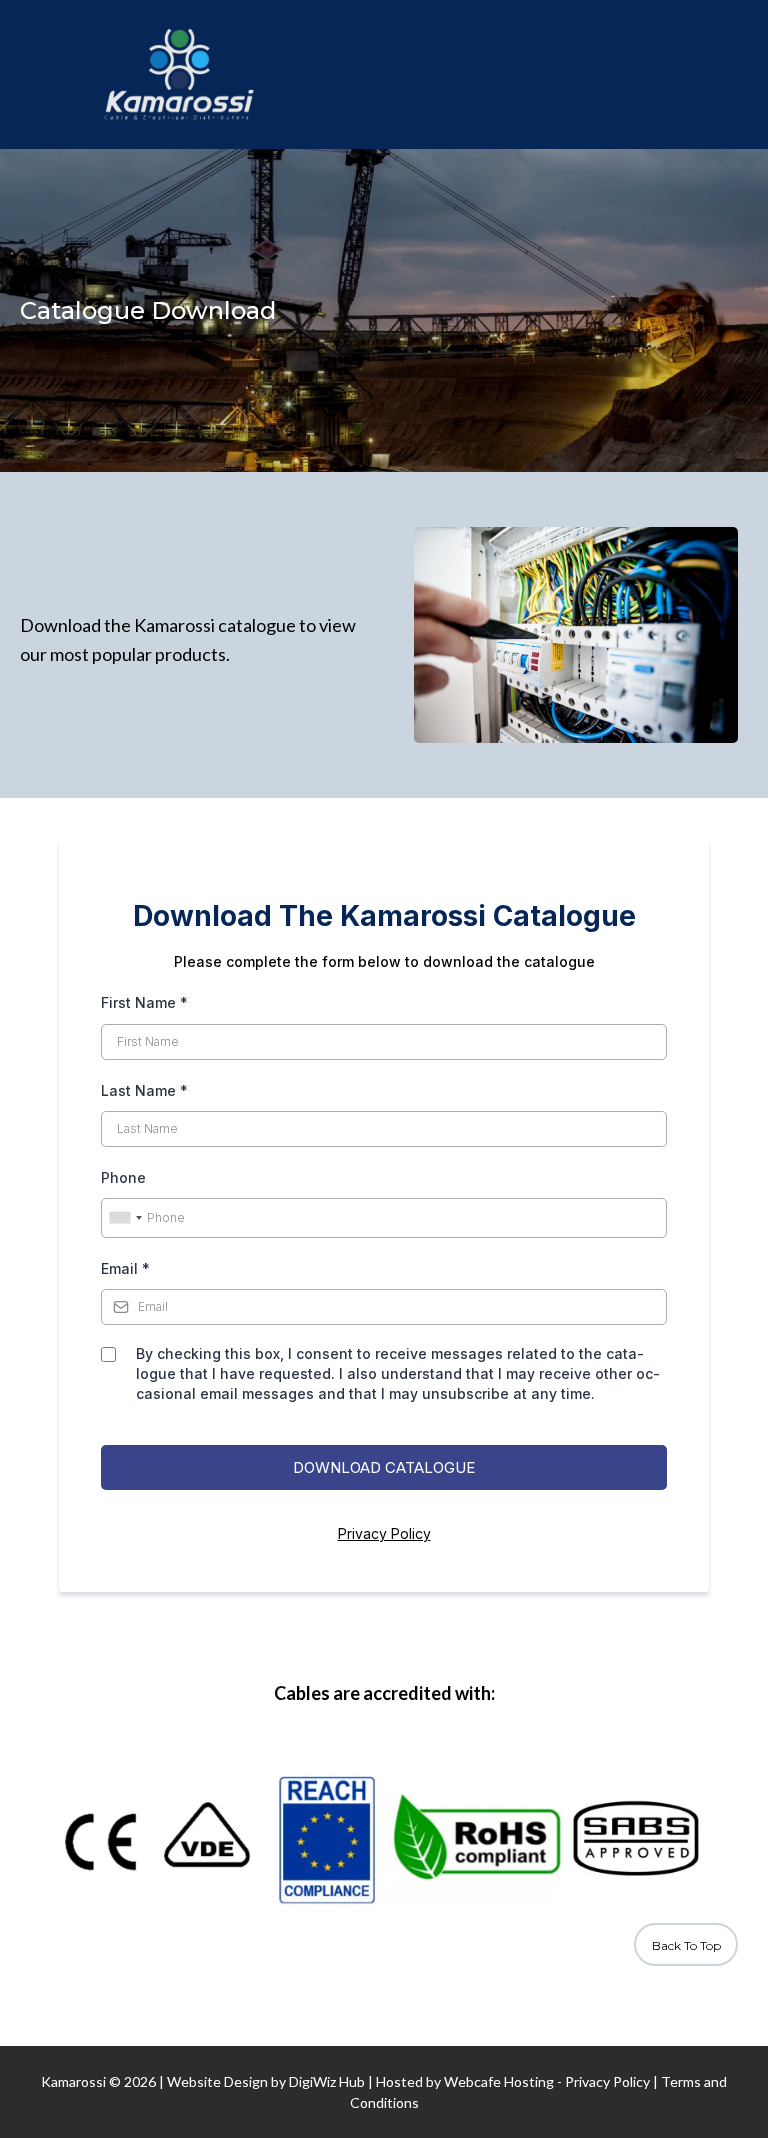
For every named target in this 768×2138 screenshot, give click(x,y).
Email (125, 1268)
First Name (144, 1002)
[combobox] (125, 1218)
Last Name (144, 1090)
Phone (123, 1177)
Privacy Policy (384, 1533)
